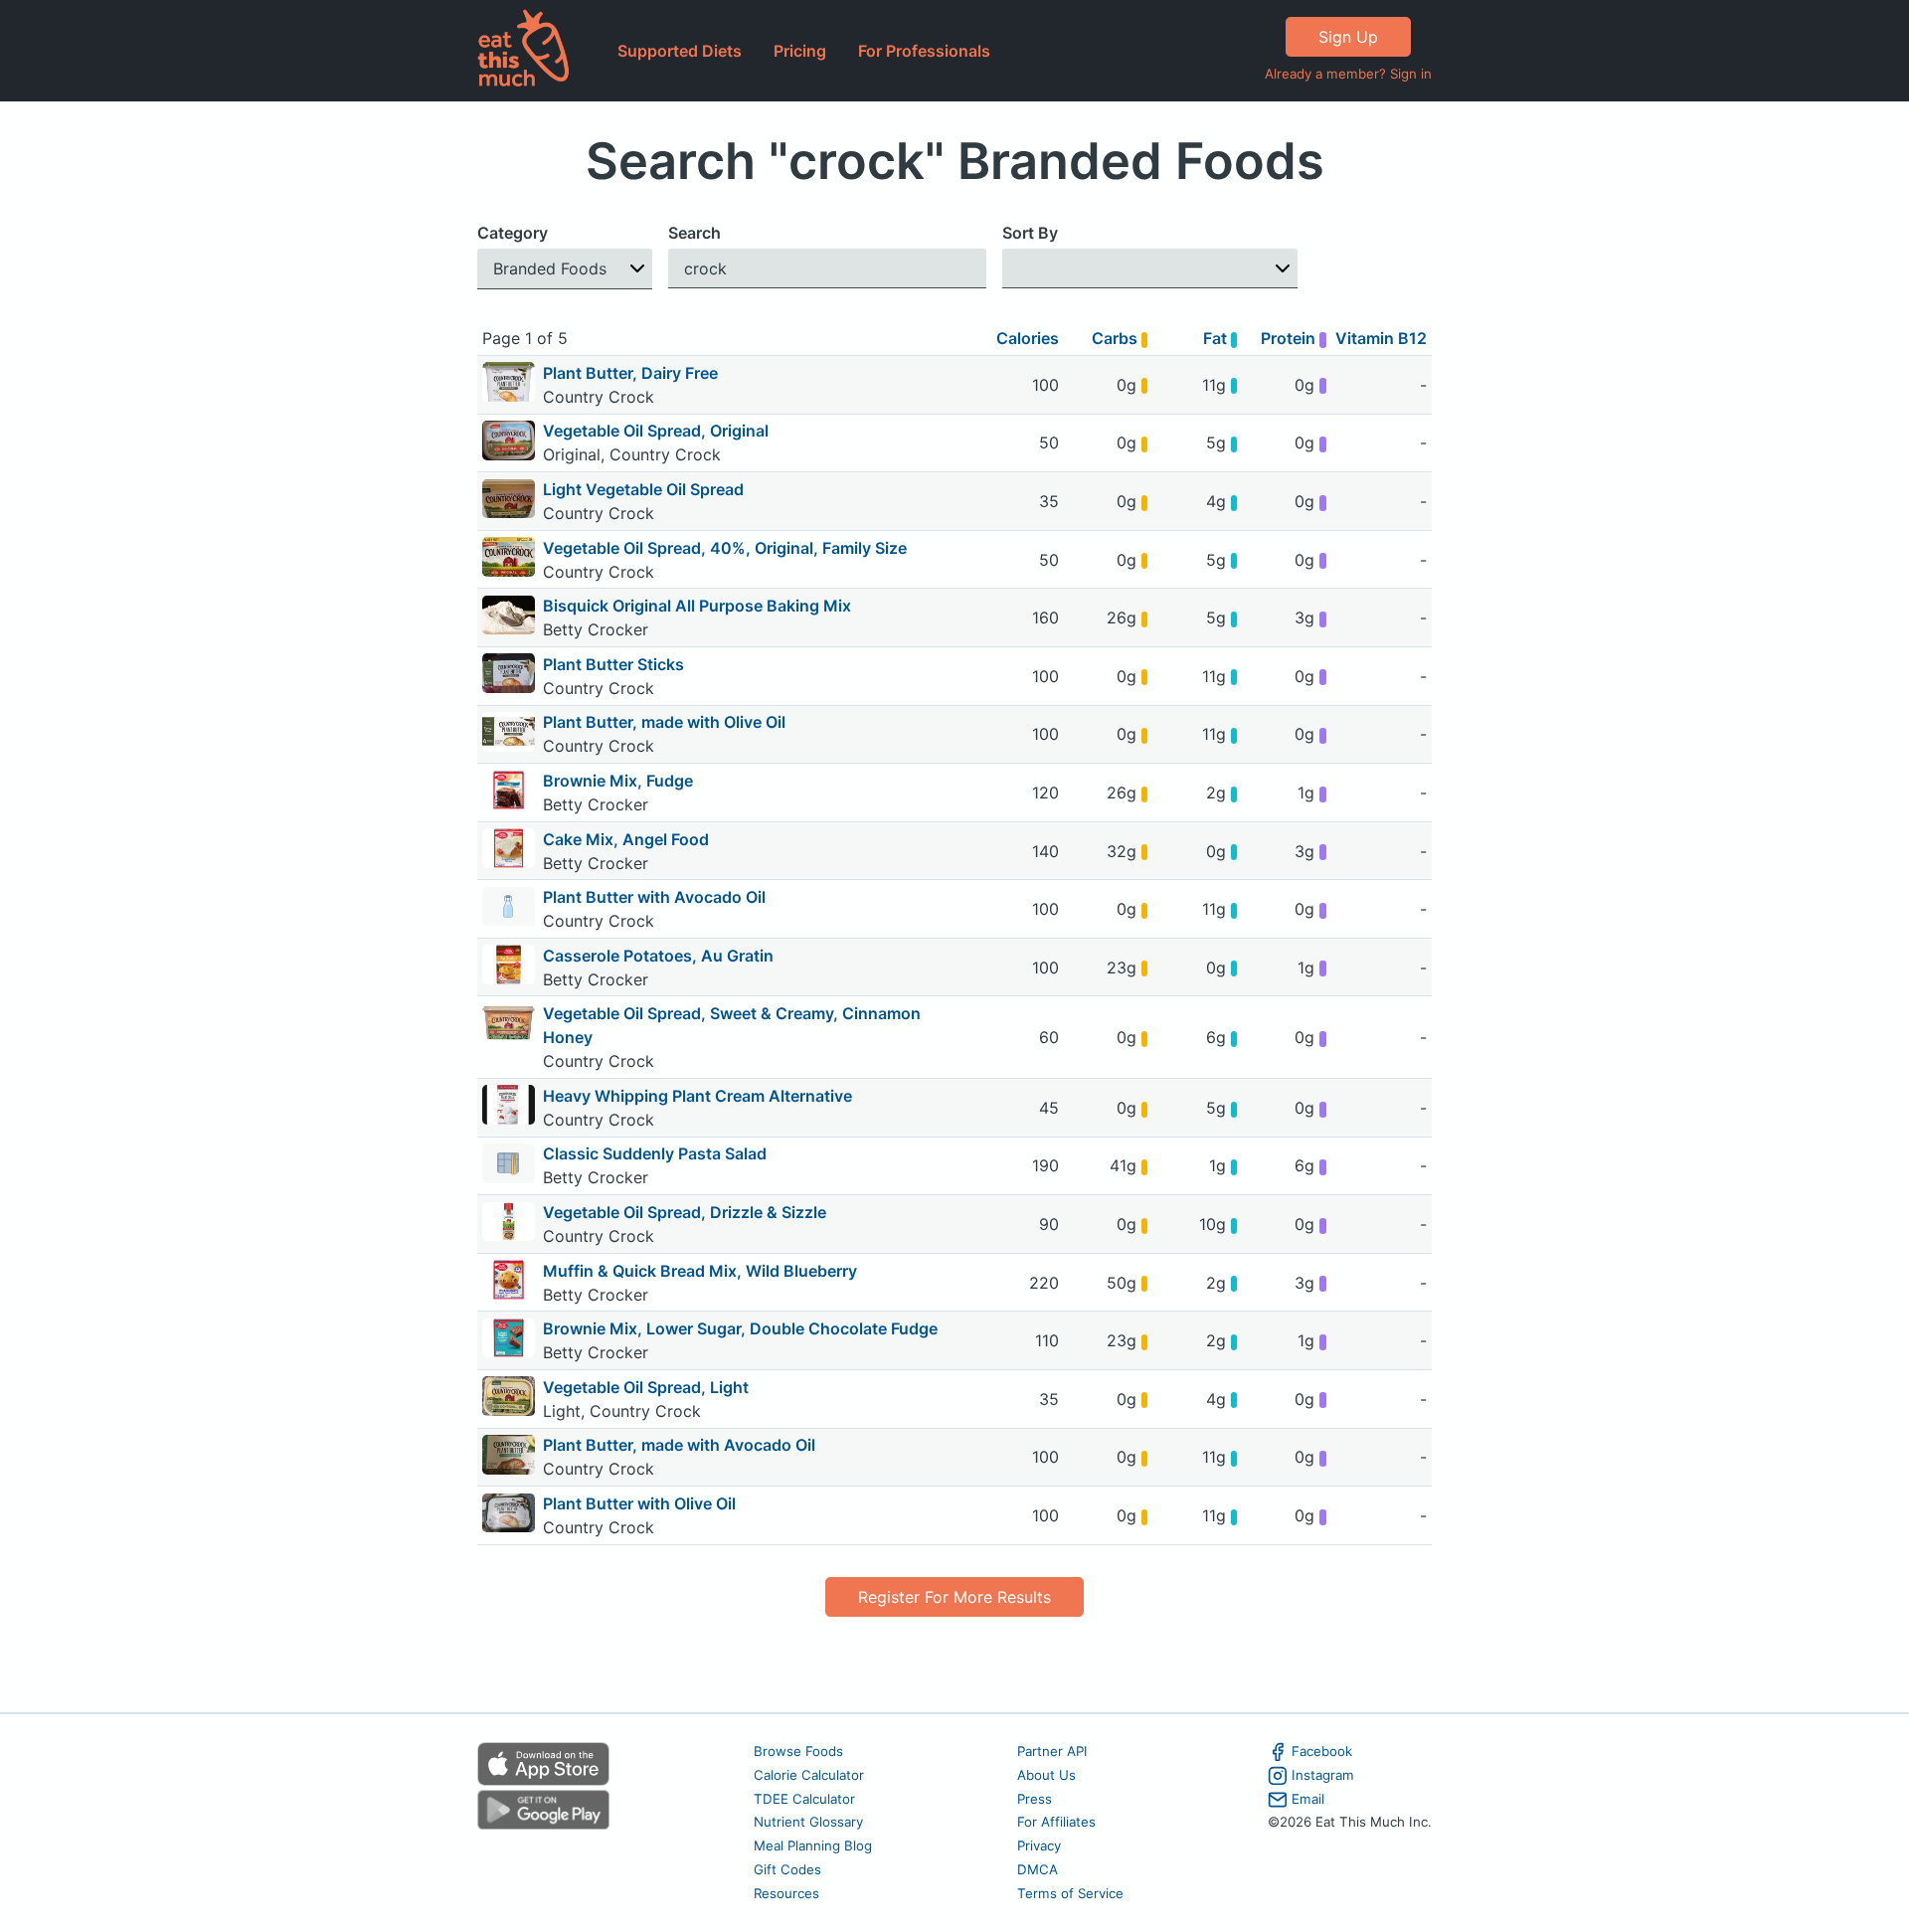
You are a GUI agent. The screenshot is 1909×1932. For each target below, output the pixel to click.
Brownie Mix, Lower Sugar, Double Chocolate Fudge (740, 1328)
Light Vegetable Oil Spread (643, 489)
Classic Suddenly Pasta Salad (655, 1153)
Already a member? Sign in (1348, 74)
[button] (565, 269)
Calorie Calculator (809, 1775)
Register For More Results (954, 1597)
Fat (1217, 338)
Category (513, 233)
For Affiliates (1056, 1822)
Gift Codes (787, 1869)
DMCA (1038, 1869)
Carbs (1117, 338)
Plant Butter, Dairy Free (630, 373)
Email (1308, 1799)
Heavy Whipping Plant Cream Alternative (697, 1096)
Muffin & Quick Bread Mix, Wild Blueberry (700, 1271)
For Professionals (924, 51)
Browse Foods (798, 1751)
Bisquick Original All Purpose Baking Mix (697, 606)
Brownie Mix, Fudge (618, 781)
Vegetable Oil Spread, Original (656, 431)
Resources (786, 1893)
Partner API (1052, 1751)
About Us (1046, 1775)
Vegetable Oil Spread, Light (646, 1387)
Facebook (1322, 1751)
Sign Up (1348, 37)
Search (694, 233)
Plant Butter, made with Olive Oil (664, 722)
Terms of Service (1070, 1893)
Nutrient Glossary (808, 1822)
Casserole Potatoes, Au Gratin (658, 956)
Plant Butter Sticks (613, 664)
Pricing (800, 51)
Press (1035, 1799)
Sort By (1030, 233)
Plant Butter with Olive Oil (639, 1503)
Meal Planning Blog (813, 1845)
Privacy (1039, 1845)
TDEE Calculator (804, 1799)
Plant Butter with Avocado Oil (654, 897)
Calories (1028, 338)
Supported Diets (680, 51)
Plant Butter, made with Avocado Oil (679, 1445)
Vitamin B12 (1381, 338)
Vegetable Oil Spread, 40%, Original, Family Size (725, 548)
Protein (1290, 338)
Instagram (1323, 1775)
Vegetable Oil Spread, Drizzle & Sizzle (685, 1212)
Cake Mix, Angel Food (626, 839)
